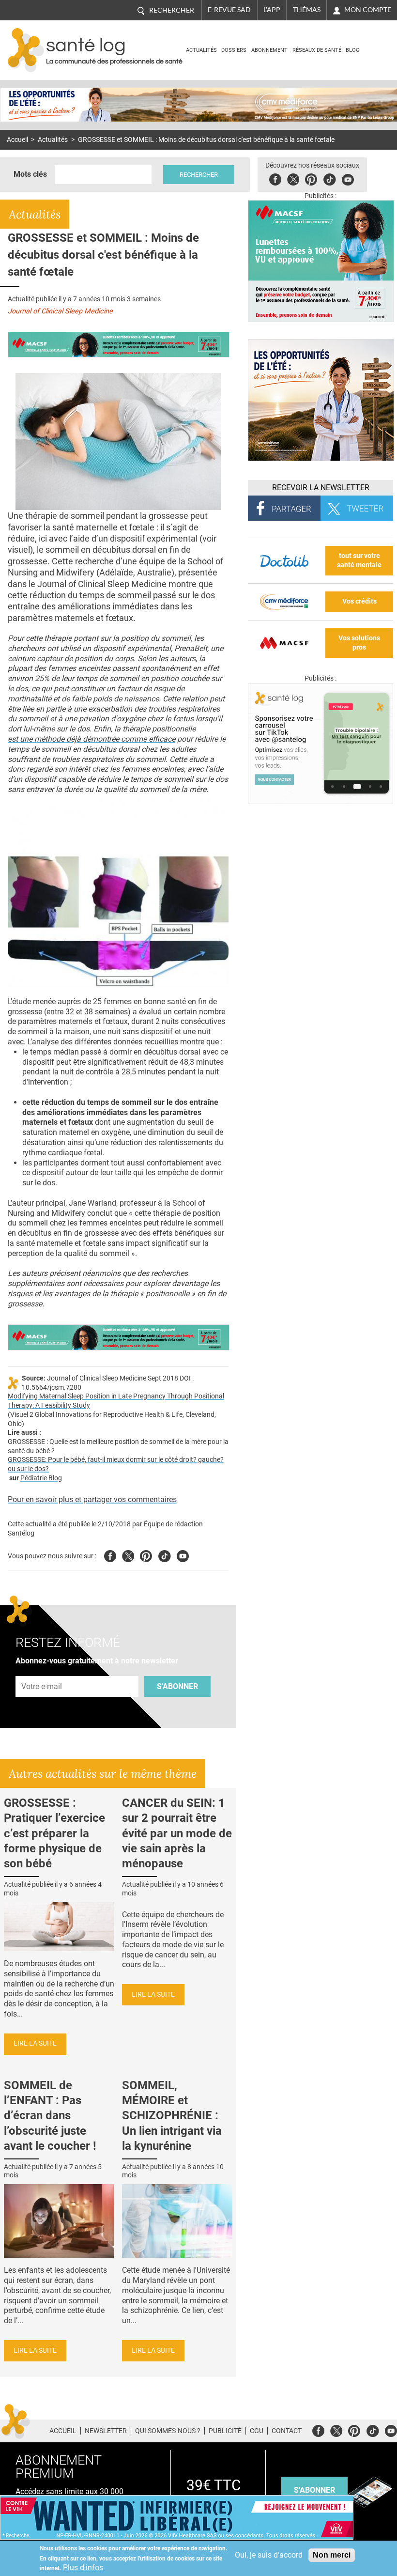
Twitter (293, 178)
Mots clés (30, 174)
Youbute (348, 178)
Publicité (225, 2431)
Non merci (332, 2555)
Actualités (201, 50)
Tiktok (329, 178)
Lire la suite (35, 2043)
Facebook (275, 178)
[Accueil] (26, 50)
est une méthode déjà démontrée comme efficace (92, 739)
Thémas (307, 10)
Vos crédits (359, 601)
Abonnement (269, 50)
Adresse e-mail (42, 1670)
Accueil (17, 140)
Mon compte (368, 10)
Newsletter (106, 2431)
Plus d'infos (83, 2568)
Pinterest (311, 178)
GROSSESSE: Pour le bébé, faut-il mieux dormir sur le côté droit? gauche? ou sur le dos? (116, 1464)
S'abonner (177, 1686)
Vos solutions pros (359, 643)
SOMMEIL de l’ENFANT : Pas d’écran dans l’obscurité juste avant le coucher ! (50, 2116)
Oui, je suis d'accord (269, 2555)
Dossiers (234, 50)
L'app (272, 10)
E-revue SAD (229, 10)
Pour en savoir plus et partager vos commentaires (92, 1499)
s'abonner (314, 2490)
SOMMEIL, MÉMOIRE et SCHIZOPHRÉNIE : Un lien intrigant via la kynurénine (172, 2116)
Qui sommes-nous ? (168, 2431)
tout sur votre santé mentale (359, 560)
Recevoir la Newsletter (321, 488)
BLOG (353, 50)
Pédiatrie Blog (41, 1478)
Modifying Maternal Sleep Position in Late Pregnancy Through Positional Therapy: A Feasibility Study (116, 1401)
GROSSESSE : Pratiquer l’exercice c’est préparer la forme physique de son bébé (54, 1833)
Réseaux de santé (317, 50)
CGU (257, 2431)
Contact (287, 2431)
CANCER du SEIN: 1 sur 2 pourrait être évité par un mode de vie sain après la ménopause (177, 1833)
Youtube (183, 1555)
